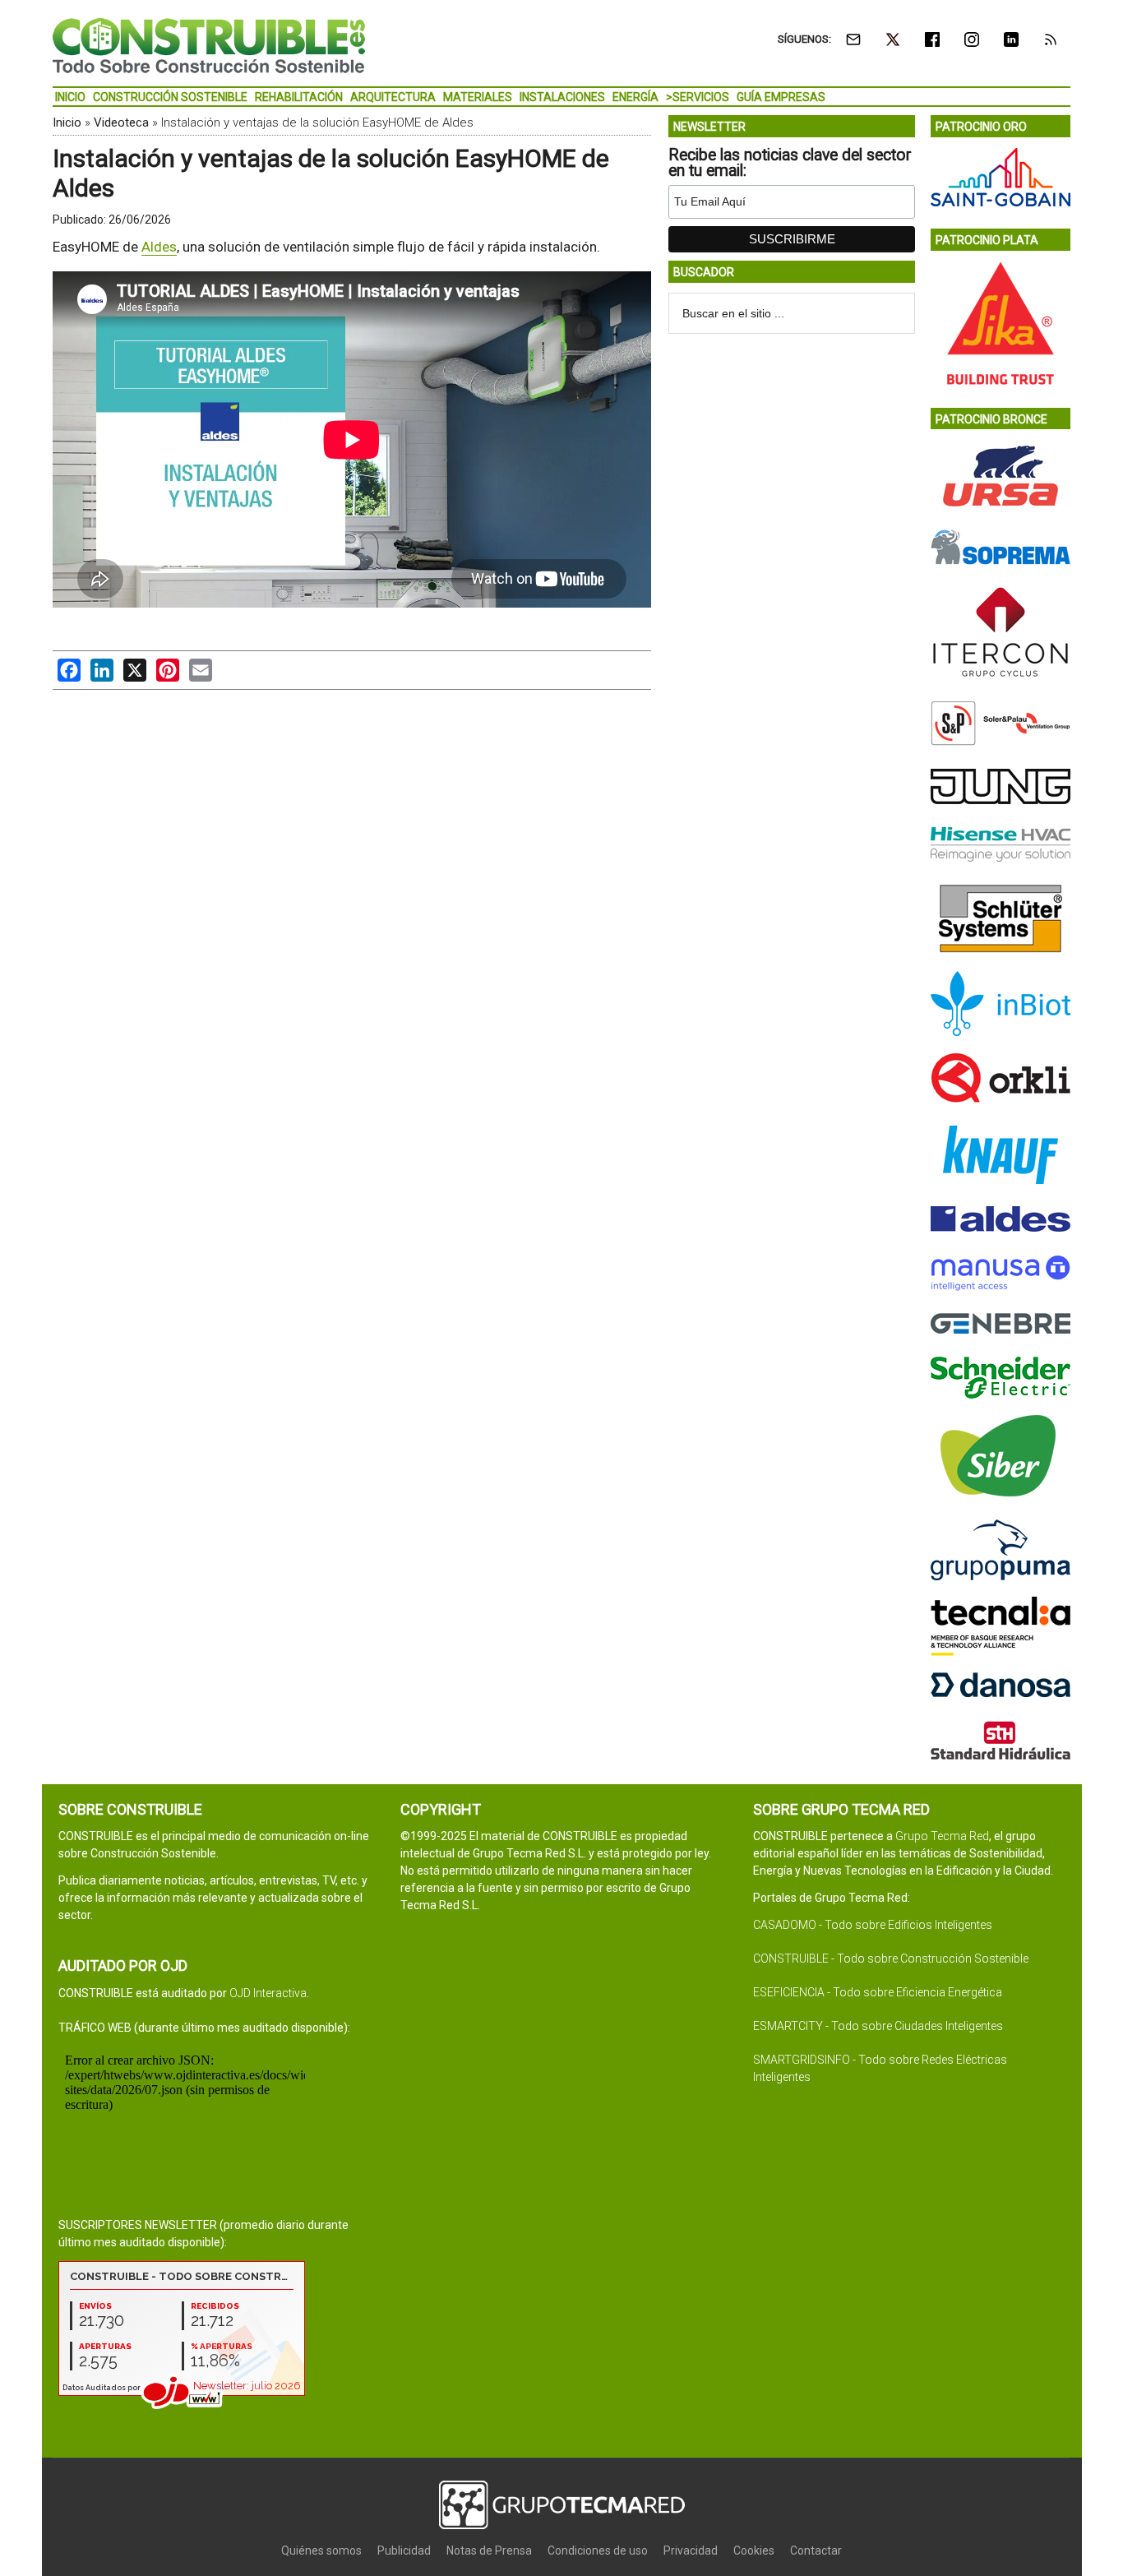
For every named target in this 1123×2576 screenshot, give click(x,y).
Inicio (67, 123)
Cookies (754, 2551)
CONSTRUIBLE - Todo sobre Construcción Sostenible (891, 1959)
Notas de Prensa (489, 2551)
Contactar (816, 2551)
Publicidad (404, 2551)
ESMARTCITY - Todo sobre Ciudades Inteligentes (878, 2026)
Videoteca (121, 123)
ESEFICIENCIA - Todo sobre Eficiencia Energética (878, 1992)
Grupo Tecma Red (942, 1836)
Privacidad (691, 2551)
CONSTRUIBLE (209, 45)
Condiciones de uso (598, 2551)
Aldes (159, 247)
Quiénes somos (321, 2551)
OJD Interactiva (268, 1993)
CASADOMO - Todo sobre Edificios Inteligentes (873, 1925)
